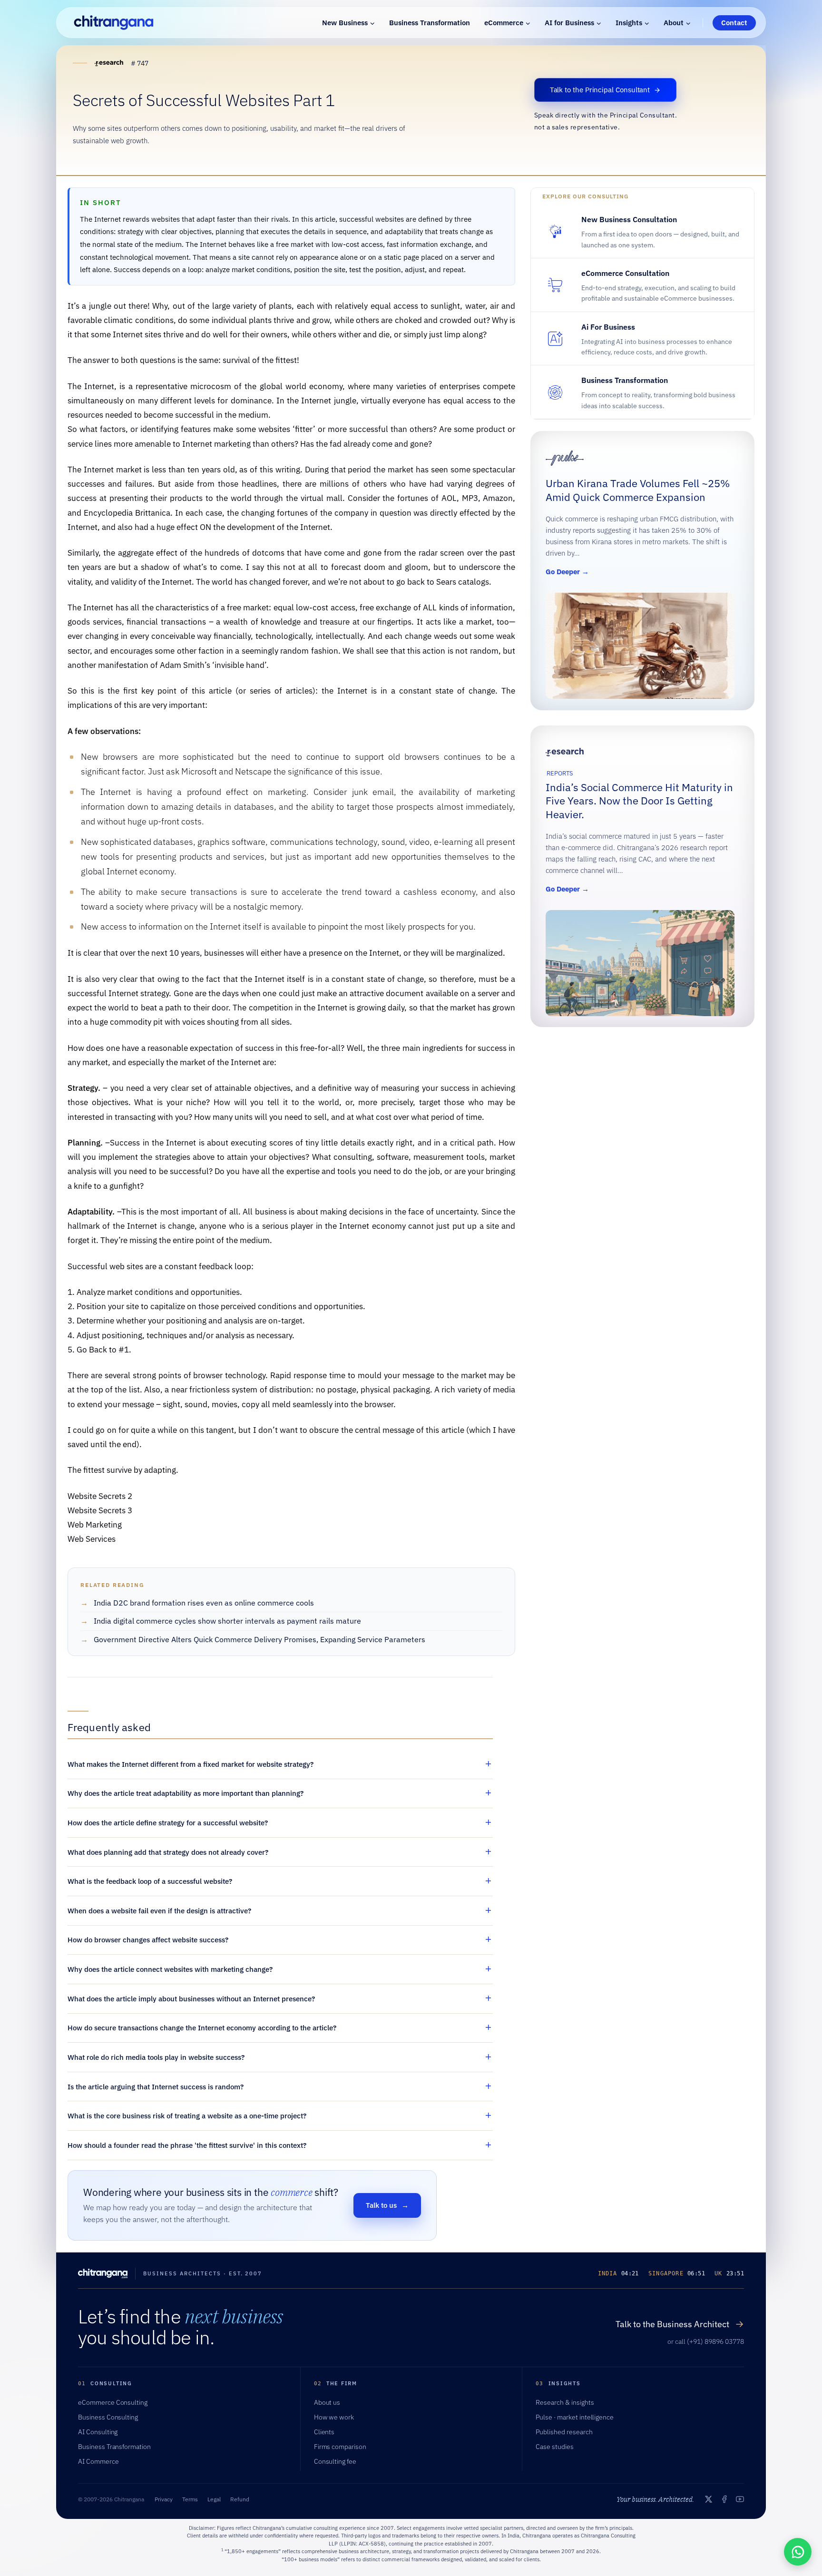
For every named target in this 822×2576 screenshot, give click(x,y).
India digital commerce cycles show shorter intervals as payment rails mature (227, 1621)
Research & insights (565, 2402)
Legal (214, 2499)
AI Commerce (98, 2461)
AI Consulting (98, 2432)
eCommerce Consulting (113, 2402)
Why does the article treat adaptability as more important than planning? (186, 1793)
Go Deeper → (569, 573)
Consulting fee (335, 2461)
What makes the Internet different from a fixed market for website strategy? (191, 1764)
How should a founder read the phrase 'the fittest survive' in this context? (187, 2145)
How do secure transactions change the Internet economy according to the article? (202, 2028)
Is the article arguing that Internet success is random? (156, 2087)
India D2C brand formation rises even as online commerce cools (204, 1603)
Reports (560, 773)
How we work (334, 2417)
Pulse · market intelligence (575, 2417)
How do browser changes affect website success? (148, 1940)
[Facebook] (724, 2499)
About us (327, 2402)
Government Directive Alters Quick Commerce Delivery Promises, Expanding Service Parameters (259, 1639)
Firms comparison (340, 2447)
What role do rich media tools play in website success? (156, 2057)
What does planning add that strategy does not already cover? (168, 1852)
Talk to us (387, 2205)
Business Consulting (108, 2417)
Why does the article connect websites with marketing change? (170, 1969)
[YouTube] (740, 2499)
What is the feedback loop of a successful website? (150, 1881)
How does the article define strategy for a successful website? (168, 1823)
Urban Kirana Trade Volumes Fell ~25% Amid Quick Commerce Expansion (638, 491)
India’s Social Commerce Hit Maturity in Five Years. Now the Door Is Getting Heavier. (639, 801)
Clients (324, 2432)
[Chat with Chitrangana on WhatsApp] (798, 2552)
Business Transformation (430, 23)
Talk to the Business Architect (680, 2324)
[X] (709, 2499)
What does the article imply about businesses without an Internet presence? (191, 1999)
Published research (564, 2432)
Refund (240, 2499)
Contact (734, 23)
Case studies (555, 2447)
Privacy (164, 2499)
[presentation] (640, 646)
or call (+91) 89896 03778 (706, 2341)
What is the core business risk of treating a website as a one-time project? (187, 2116)
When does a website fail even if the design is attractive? (159, 1911)
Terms (190, 2499)
